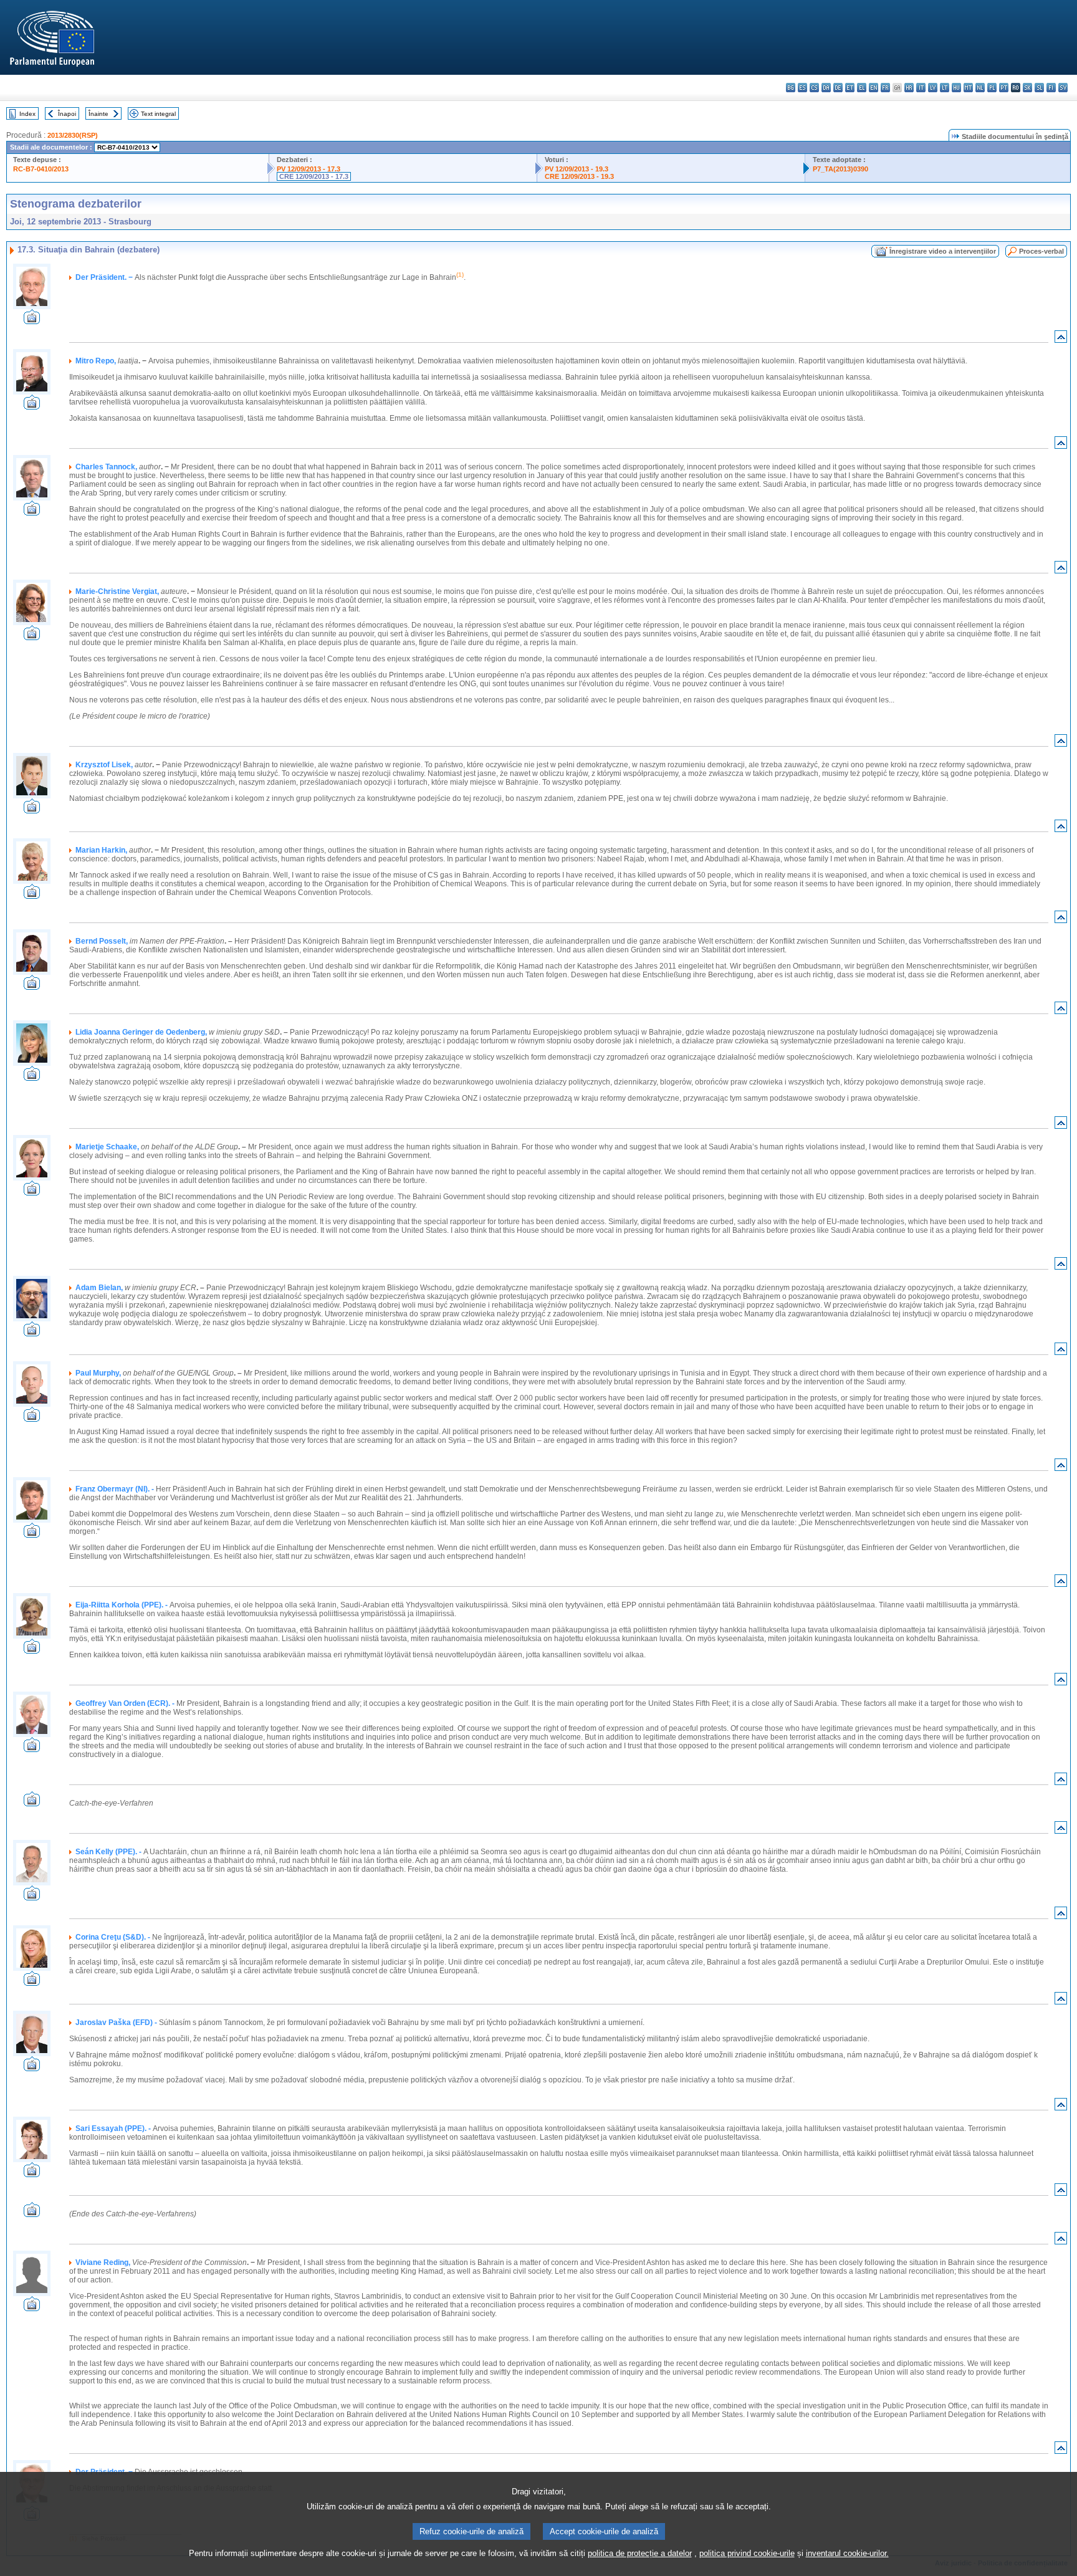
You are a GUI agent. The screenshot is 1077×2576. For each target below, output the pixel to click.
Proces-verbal (1041, 251)
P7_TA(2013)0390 (840, 169)
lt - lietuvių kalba (945, 88)
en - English (874, 88)
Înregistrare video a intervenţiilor (943, 251)
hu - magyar (956, 88)
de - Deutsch (838, 88)
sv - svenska (1063, 88)
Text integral (158, 114)
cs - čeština (814, 88)
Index (27, 114)
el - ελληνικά (862, 88)
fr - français (885, 88)
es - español (802, 88)
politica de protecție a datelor (640, 2553)
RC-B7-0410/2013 (41, 169)
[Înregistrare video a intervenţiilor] (32, 321)
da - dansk (826, 88)
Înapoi (67, 114)
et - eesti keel (850, 88)
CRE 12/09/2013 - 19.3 (579, 176)
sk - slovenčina (1027, 88)
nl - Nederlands (980, 88)
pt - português (1004, 88)
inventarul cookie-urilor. (847, 2553)
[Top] (1061, 339)
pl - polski (992, 88)
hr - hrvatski (909, 88)
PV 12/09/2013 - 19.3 (577, 169)
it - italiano (921, 88)
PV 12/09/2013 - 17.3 (309, 169)
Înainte (98, 114)
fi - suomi (1051, 88)
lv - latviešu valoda (933, 88)
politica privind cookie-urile (747, 2553)
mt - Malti (968, 88)
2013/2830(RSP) (73, 135)
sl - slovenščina (1039, 88)
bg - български (791, 88)
